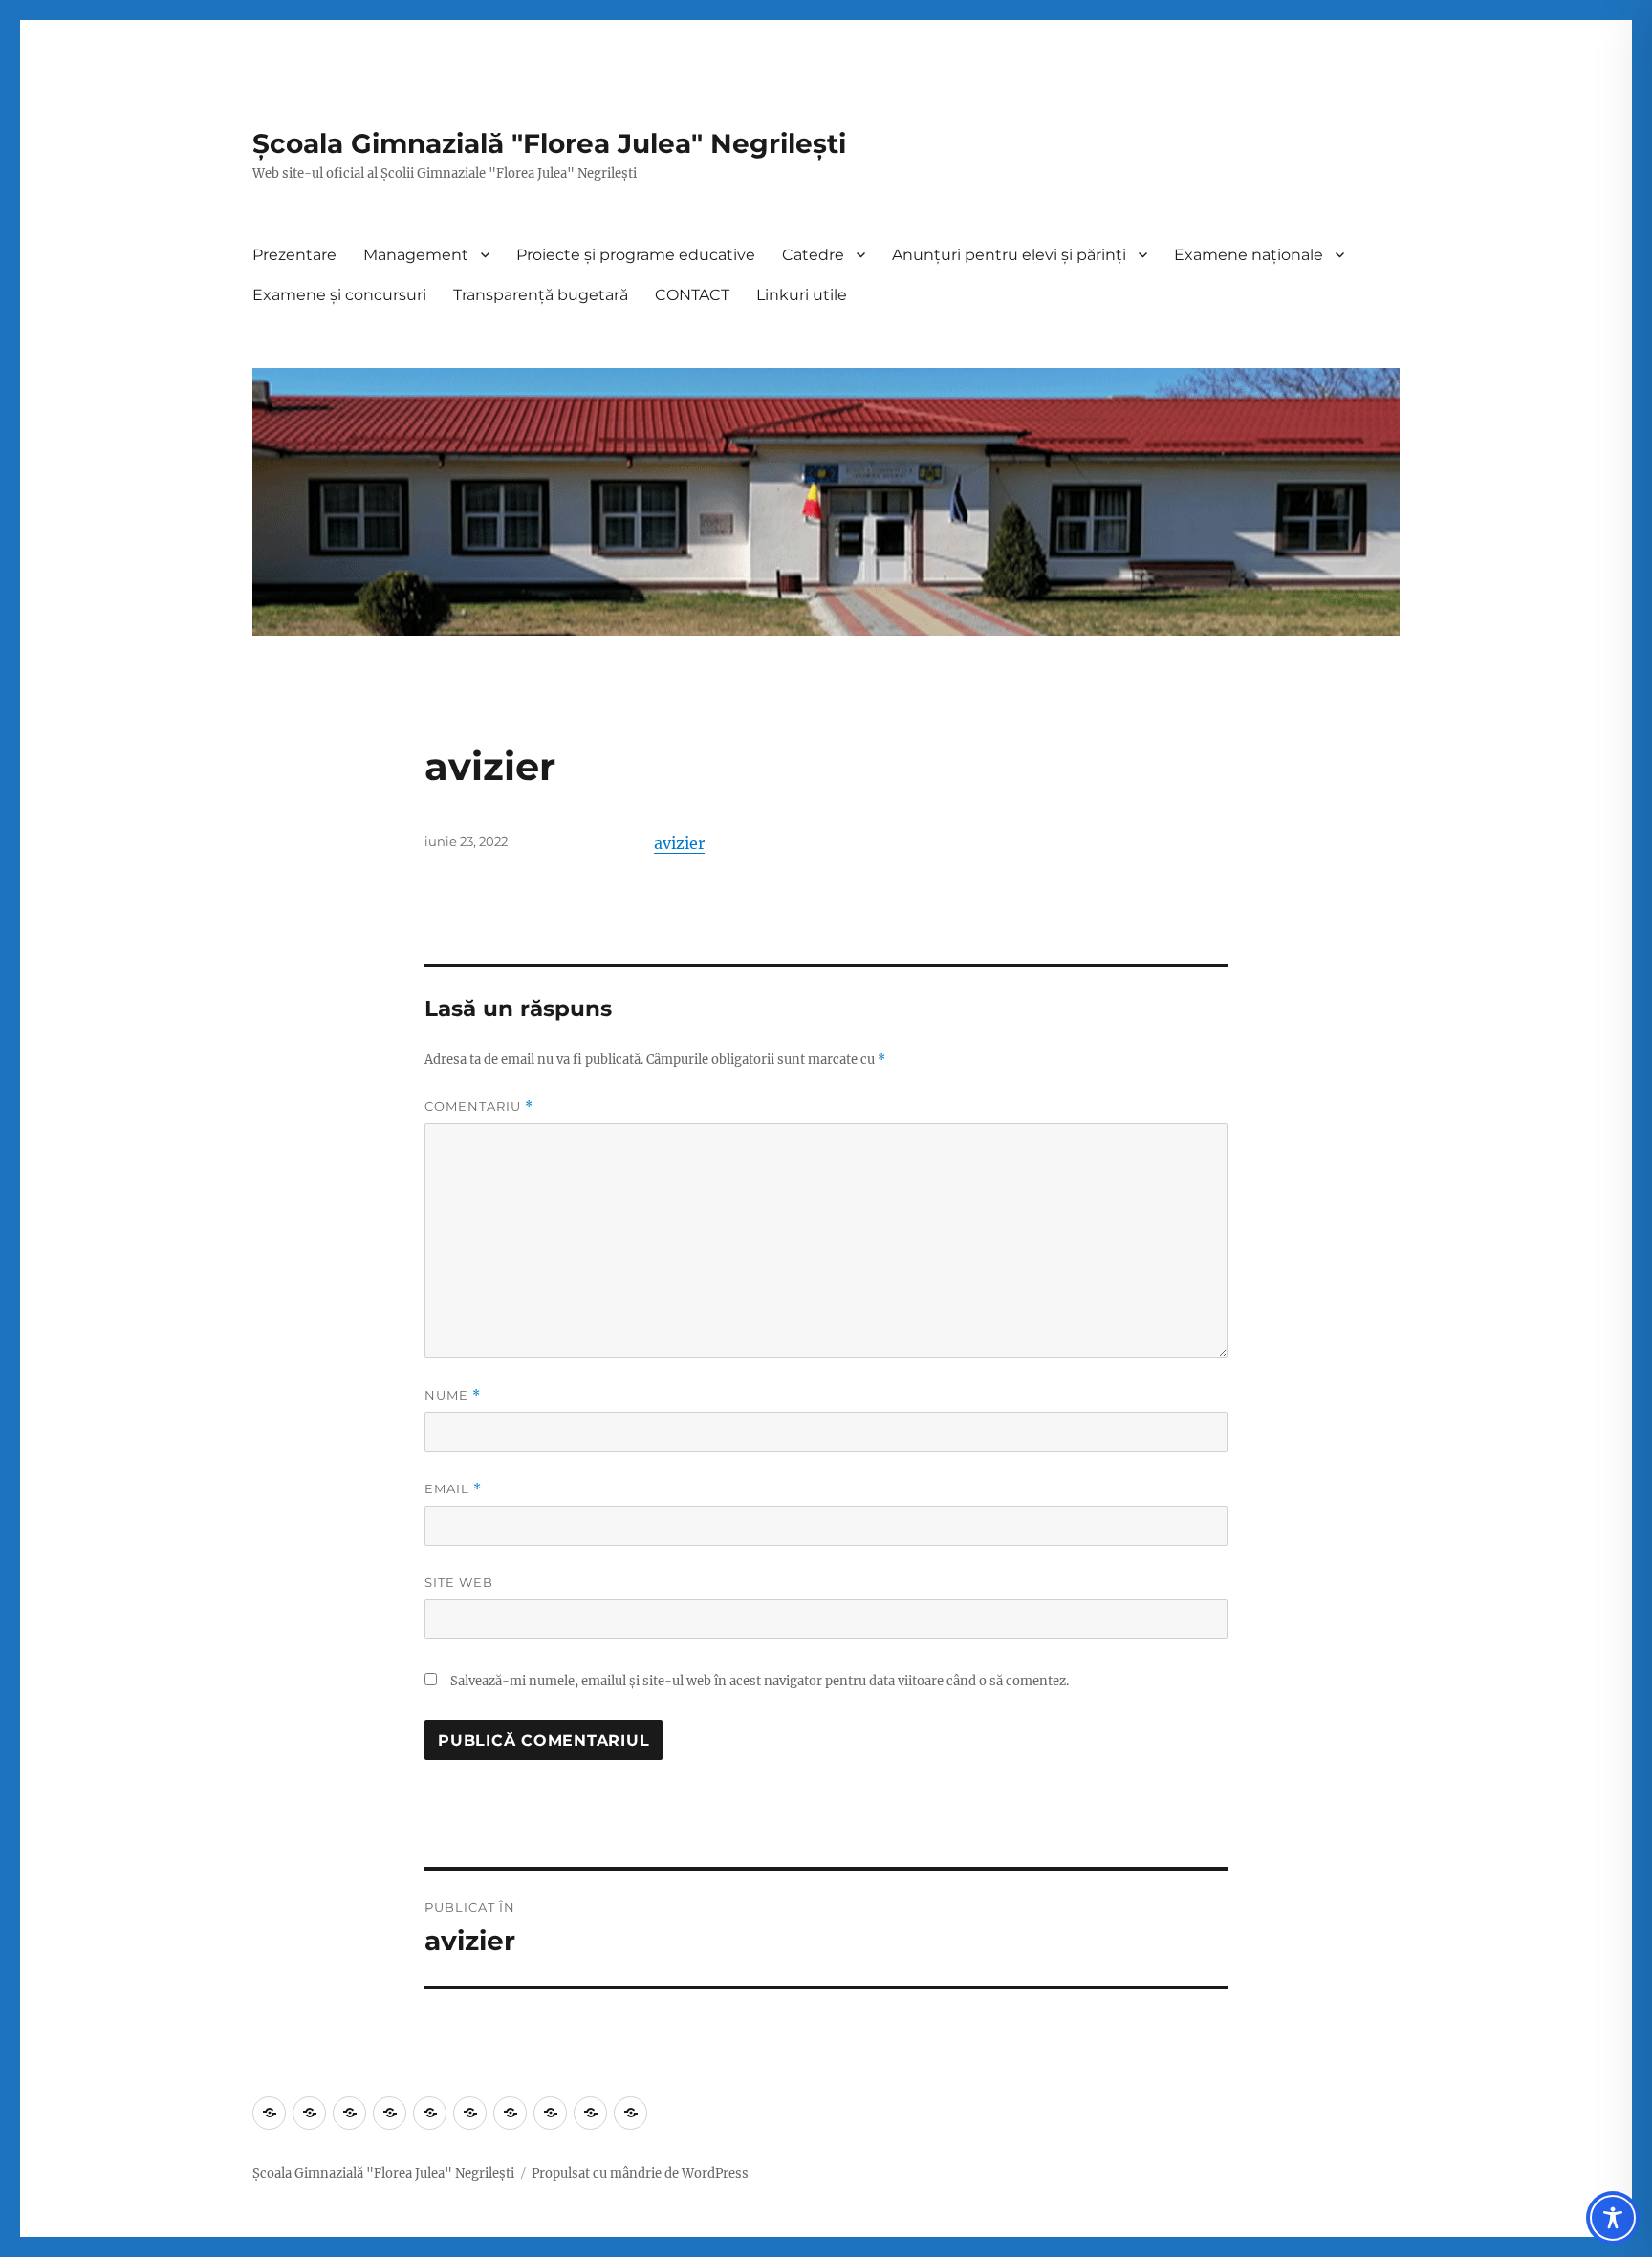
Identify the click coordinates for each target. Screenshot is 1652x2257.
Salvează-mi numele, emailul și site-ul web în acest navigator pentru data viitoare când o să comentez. (760, 1681)
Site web (459, 1582)
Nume (453, 1395)
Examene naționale (1249, 255)
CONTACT (692, 295)
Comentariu (479, 1107)
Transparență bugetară (541, 295)
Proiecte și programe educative (636, 255)
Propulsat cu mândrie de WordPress (640, 2173)
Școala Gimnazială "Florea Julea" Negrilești (549, 143)
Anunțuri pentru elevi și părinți (1009, 255)
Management (416, 255)
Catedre (813, 255)
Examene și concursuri (339, 295)
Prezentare (294, 255)
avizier (679, 843)
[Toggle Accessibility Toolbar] (1613, 2218)
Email (453, 1489)
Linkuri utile (802, 295)
